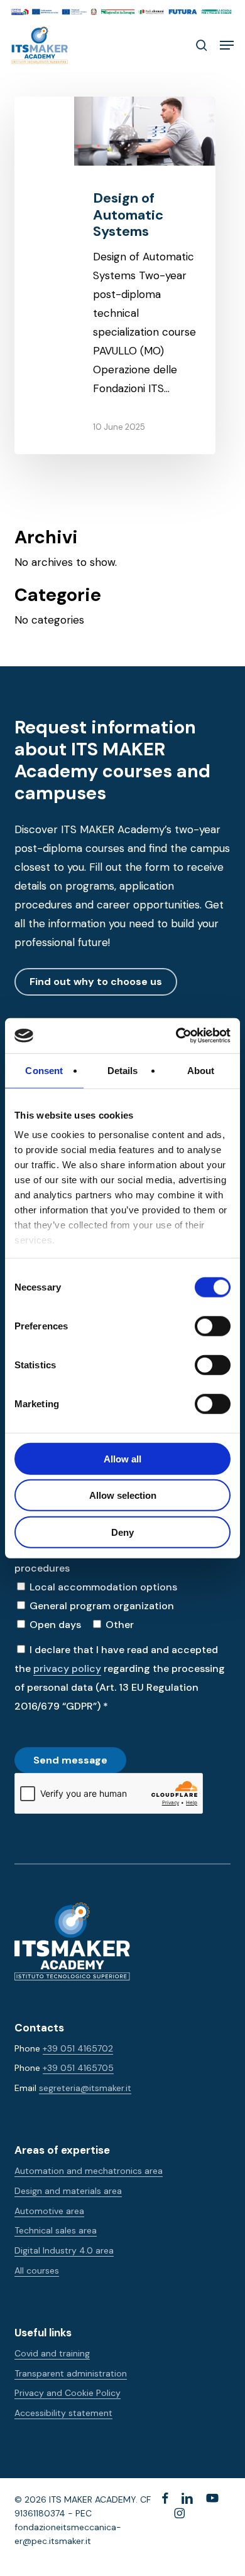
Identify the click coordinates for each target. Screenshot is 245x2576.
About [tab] (201, 1070)
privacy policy (67, 1669)
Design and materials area (68, 2191)
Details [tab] (123, 1070)
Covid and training (52, 2353)
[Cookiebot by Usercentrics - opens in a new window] (176, 1036)
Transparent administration (71, 2373)
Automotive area (49, 2211)
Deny (122, 1532)
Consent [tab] (44, 1070)
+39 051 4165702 (78, 2048)
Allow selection (123, 1495)
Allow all (122, 1458)
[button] (227, 45)
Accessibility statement (63, 2413)
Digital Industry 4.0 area (64, 2250)
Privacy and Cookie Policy (68, 2393)
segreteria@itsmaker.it (85, 2088)
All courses (37, 2270)
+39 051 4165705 (78, 2068)
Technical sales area (56, 2230)
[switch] (199, 1326)
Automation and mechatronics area (89, 2171)
